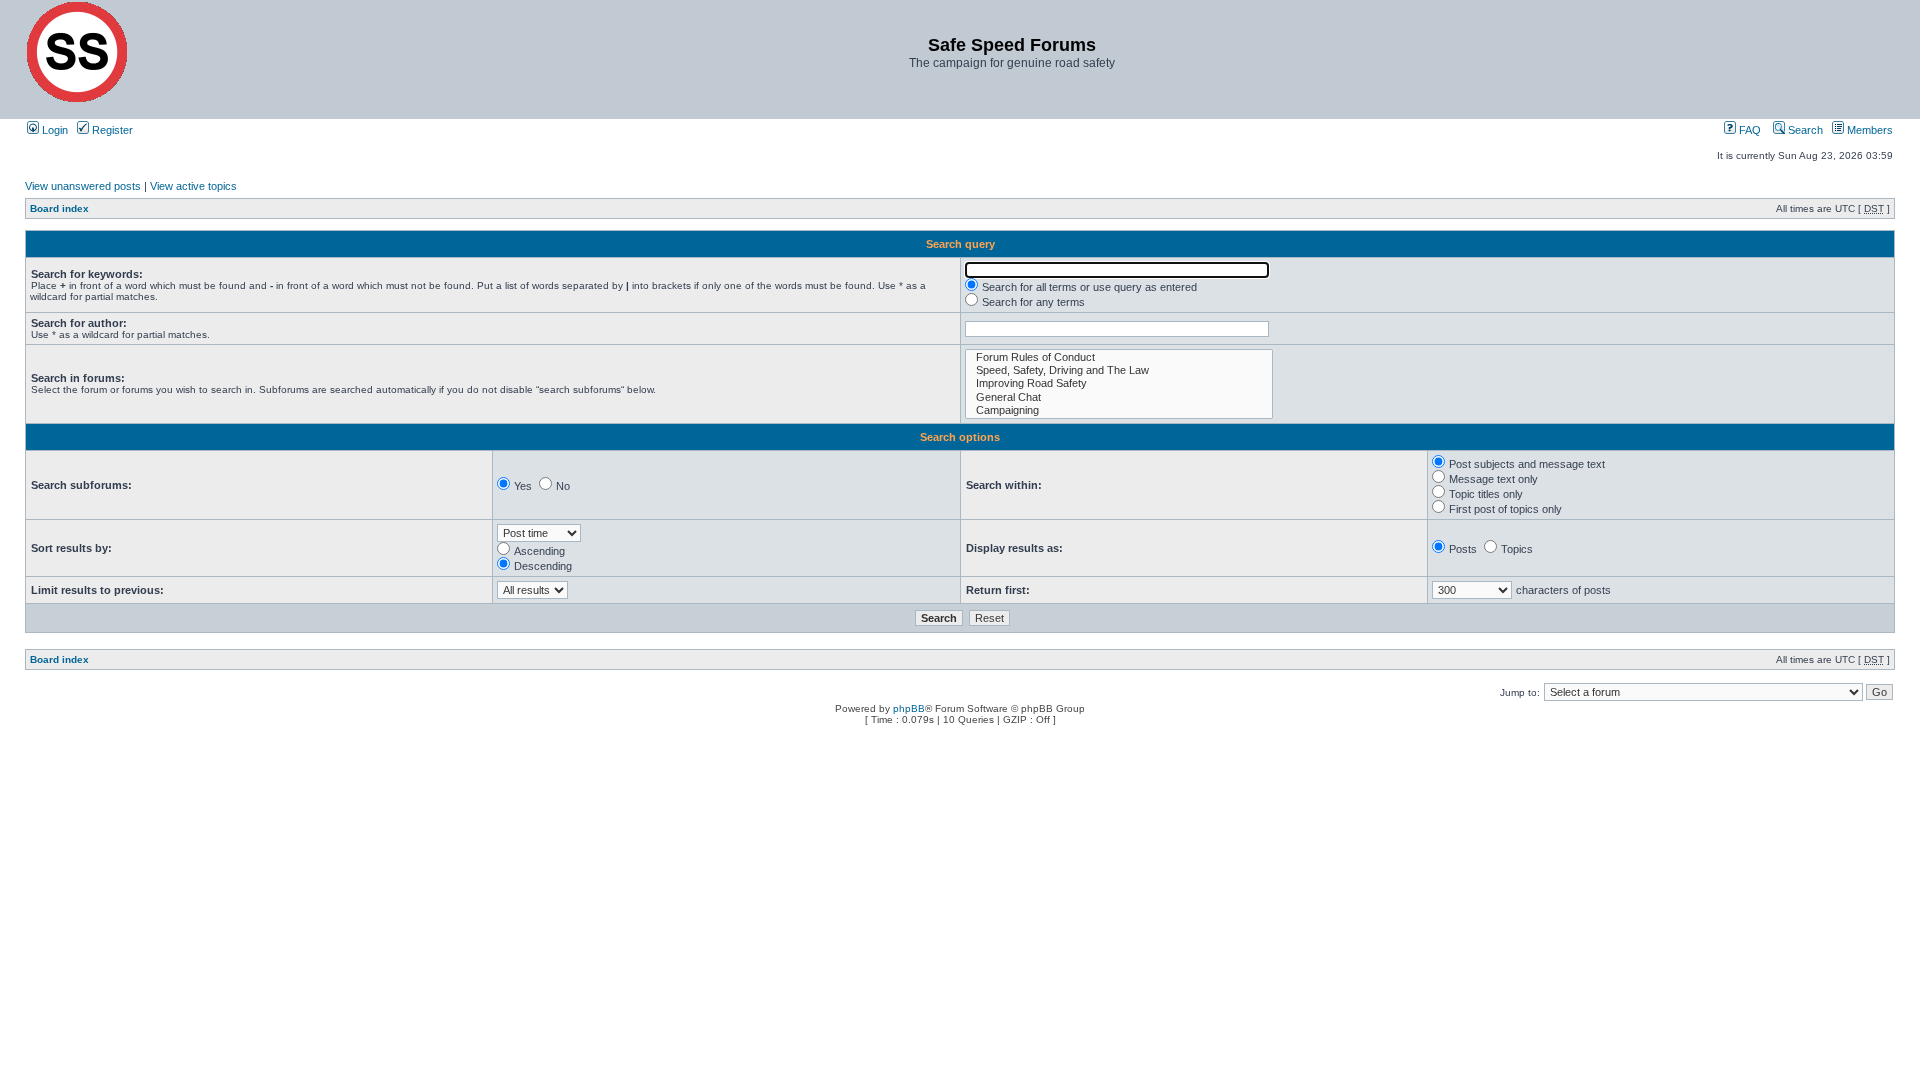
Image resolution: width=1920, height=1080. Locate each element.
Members (1868, 130)
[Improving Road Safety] (1119, 383)
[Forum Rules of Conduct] (1119, 357)
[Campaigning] (1119, 410)
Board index (59, 208)
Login (53, 130)
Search (1804, 130)
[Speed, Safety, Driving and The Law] (1119, 370)
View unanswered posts (83, 186)
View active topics (193, 186)
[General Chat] (1119, 397)
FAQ (1748, 130)
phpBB (909, 708)
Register (111, 130)
